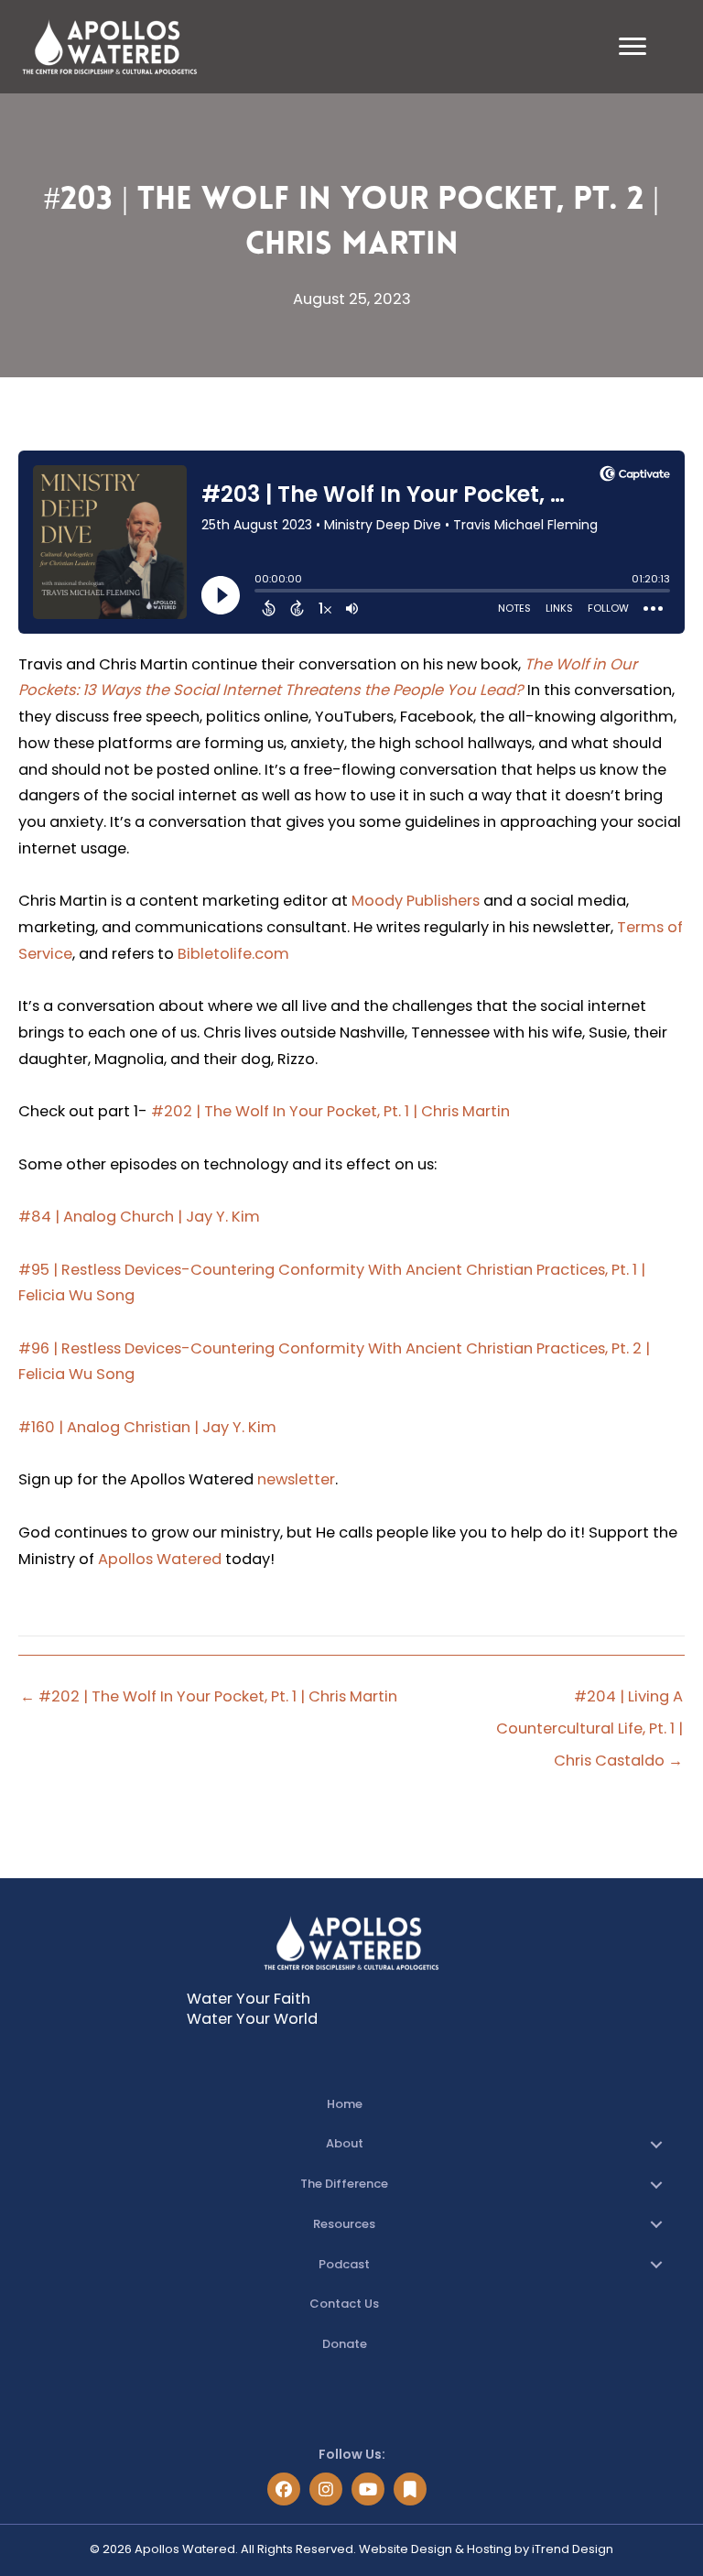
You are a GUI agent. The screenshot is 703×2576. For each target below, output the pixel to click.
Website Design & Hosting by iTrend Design (486, 2549)
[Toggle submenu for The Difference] (656, 2185)
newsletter (296, 1479)
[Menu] (633, 47)
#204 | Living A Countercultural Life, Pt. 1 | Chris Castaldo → (589, 1701)
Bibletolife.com (233, 954)
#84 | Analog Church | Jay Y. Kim (139, 1217)
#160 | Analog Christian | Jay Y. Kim (147, 1427)
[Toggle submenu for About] (656, 2145)
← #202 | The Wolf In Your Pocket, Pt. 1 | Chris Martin (209, 1696)
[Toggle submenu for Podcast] (656, 2265)
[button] (284, 2489)
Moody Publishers (416, 901)
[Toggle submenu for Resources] (656, 2224)
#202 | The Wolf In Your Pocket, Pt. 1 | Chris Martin (330, 1111)
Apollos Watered (160, 1559)
